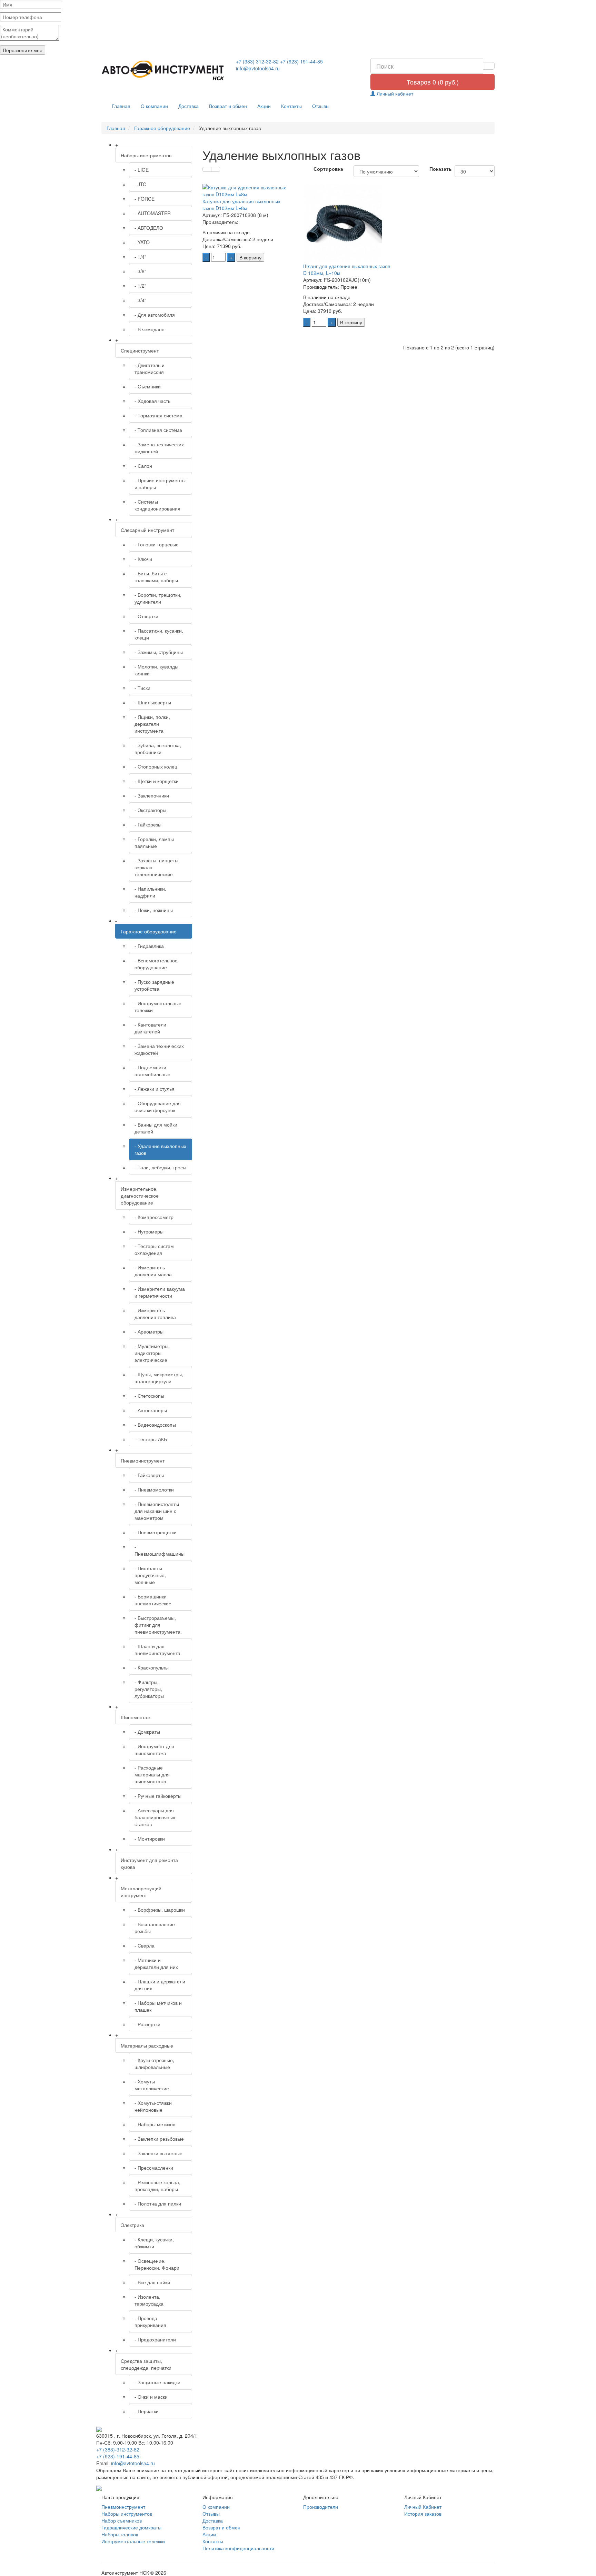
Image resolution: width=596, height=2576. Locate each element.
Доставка (188, 106)
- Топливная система (158, 430)
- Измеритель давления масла (153, 1271)
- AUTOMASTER (153, 213)
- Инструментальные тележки (158, 1007)
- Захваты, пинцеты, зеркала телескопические (157, 867)
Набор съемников (122, 2520)
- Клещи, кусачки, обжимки (154, 2243)
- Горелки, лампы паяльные (154, 842)
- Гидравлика (149, 946)
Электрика (132, 2225)
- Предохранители (155, 2339)
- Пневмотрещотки (156, 1532)
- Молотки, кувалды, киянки (157, 670)
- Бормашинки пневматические (153, 1600)
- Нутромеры (149, 1231)
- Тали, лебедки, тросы (160, 1167)
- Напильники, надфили (150, 892)
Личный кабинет (394, 93)
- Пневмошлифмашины (160, 1550)
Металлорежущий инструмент (141, 1892)
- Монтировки (150, 1839)
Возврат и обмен (228, 106)
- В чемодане (150, 329)
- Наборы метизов (155, 2124)
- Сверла (145, 1945)
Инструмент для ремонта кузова (149, 1863)
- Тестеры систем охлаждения (154, 1249)
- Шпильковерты (153, 702)
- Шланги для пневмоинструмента (157, 1649)
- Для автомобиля (155, 315)
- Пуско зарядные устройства (154, 985)
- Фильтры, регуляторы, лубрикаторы (149, 1689)
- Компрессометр (154, 1217)
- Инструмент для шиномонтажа (154, 1750)
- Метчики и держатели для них (156, 1963)
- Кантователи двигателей (150, 1028)
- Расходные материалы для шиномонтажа (152, 1774)
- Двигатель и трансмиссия (150, 368)
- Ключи (143, 559)
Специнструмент (140, 350)
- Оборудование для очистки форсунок (158, 1107)
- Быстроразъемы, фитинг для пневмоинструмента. (158, 1625)
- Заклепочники (152, 795)
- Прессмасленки (154, 2168)
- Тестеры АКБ (151, 1439)
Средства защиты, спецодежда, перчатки (146, 2364)
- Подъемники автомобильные (152, 1071)
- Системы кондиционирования (157, 505)
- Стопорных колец (156, 766)
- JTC (140, 184)
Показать (437, 169)
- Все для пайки (152, 2282)
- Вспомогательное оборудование (156, 964)
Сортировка (328, 169)
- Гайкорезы (148, 824)
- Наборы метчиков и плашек (158, 2006)
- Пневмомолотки (154, 1489)
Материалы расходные (147, 2045)
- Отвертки (146, 616)
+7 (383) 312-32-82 (257, 61)
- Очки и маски (151, 2397)
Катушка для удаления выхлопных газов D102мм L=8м (241, 205)
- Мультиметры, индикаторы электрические (152, 1353)
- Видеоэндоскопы (155, 1425)
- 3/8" (140, 271)
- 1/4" (140, 257)
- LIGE (142, 170)
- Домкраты (147, 1732)
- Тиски (142, 688)
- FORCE (145, 199)
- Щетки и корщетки (157, 781)
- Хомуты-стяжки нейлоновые (153, 2106)
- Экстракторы (150, 810)
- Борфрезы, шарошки (160, 1910)
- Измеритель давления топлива (155, 1314)
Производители (321, 2507)
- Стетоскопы (149, 1396)
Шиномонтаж (136, 1717)
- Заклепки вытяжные (158, 2153)
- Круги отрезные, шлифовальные (154, 2063)
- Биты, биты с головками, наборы (156, 577)
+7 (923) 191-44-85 (301, 61)
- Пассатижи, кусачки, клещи (159, 634)
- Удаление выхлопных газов (160, 1149)
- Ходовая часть (152, 401)
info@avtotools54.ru (258, 68)
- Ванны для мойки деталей (156, 1128)
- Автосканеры (151, 1410)
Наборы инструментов (146, 155)
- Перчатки (147, 2411)
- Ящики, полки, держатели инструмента (152, 724)
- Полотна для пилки (158, 2203)
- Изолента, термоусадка (149, 2300)
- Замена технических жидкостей (159, 448)
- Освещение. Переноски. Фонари (157, 2264)
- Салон (143, 466)
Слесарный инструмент (147, 530)
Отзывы (321, 106)
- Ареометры (149, 1331)
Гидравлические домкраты (131, 2527)
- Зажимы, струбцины (159, 652)
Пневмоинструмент (143, 1460)
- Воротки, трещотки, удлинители (158, 598)
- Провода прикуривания (150, 2321)
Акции (264, 106)
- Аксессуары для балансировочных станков (155, 1817)
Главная (121, 106)
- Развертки (147, 2024)
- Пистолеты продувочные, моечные (150, 1575)
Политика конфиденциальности (238, 2548)
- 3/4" (140, 300)
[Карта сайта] (99, 2487)
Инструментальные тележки (133, 2541)
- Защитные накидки (157, 2382)
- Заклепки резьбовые (159, 2139)
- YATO (142, 242)
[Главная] (163, 71)
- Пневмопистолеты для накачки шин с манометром (157, 1511)
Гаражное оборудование (149, 931)
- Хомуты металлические (152, 2085)
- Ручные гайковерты (158, 1796)
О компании (154, 106)
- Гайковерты (149, 1475)
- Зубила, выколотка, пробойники (158, 749)
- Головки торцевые (157, 544)
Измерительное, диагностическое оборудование (140, 1196)
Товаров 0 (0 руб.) (433, 82)
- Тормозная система (158, 415)
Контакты (291, 106)
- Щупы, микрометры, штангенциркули (159, 1378)
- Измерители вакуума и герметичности (160, 1292)
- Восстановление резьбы (155, 1928)
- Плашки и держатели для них (160, 1985)
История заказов (423, 2514)
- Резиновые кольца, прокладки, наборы (157, 2186)
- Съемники (148, 386)
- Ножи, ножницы (154, 910)
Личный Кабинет (423, 2507)
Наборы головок (120, 2534)
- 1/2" (140, 286)
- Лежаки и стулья (155, 1089)
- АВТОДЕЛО (149, 228)
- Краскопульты (152, 1667)
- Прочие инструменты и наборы (160, 484)
